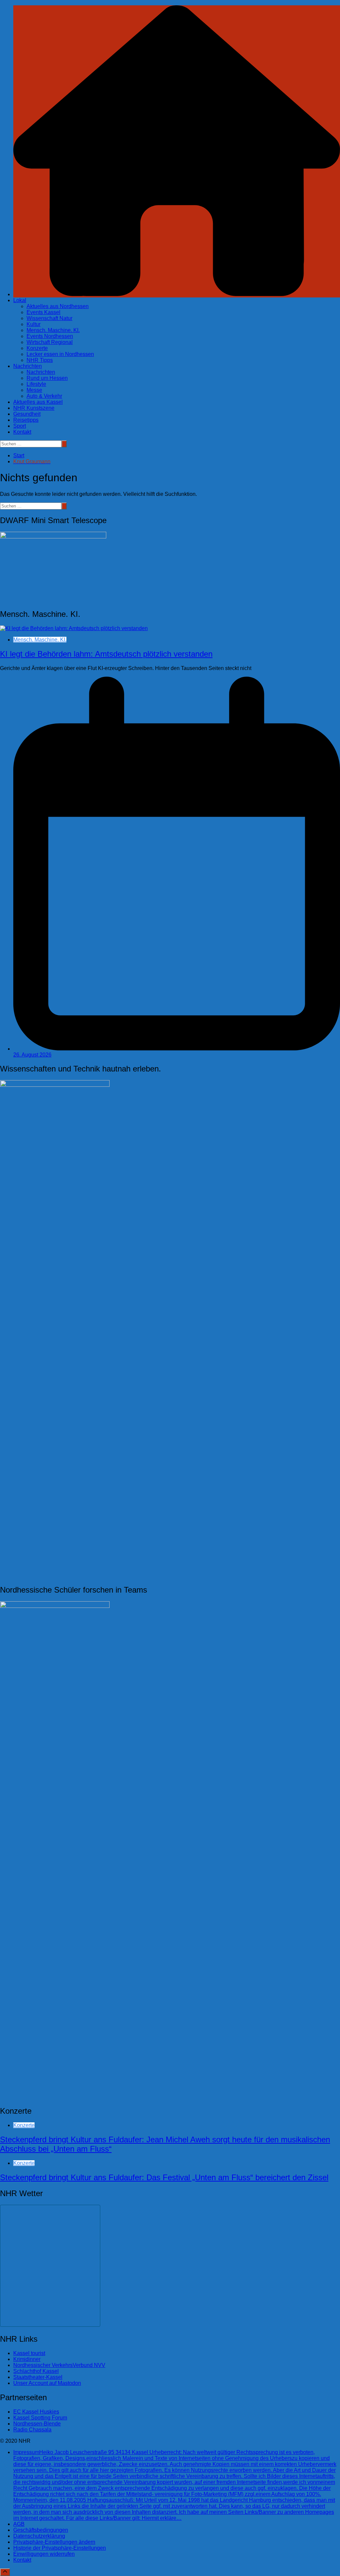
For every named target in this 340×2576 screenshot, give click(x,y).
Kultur (34, 324)
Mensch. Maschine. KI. (53, 330)
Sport (20, 426)
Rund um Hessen (47, 378)
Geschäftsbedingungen (41, 2530)
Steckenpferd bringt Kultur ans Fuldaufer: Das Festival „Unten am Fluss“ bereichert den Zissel (164, 2177)
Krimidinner (27, 2359)
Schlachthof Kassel (36, 2371)
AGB (19, 2524)
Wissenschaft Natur (49, 318)
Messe (34, 390)
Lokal (20, 300)
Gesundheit (27, 414)
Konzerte (37, 348)
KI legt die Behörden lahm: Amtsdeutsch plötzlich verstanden (106, 654)
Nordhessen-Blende (37, 2424)
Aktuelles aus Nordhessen (58, 306)
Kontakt (22, 432)
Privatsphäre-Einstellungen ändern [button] (54, 2542)
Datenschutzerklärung (39, 2536)
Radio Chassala (32, 2430)
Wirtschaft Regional (50, 342)
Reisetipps (26, 420)
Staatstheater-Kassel (38, 2377)
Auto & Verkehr (44, 396)
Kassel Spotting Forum (40, 2418)
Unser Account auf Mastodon (47, 2383)
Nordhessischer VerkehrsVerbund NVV (59, 2365)
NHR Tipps (40, 360)
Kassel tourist (29, 2353)
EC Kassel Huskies (36, 2412)
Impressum (175, 2485)
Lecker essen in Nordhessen (60, 354)
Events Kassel (43, 312)
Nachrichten (28, 366)
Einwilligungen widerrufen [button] (44, 2554)
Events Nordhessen (50, 336)
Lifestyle (36, 384)
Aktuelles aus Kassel (38, 402)
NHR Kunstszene (34, 408)
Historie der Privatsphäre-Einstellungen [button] (60, 2548)
